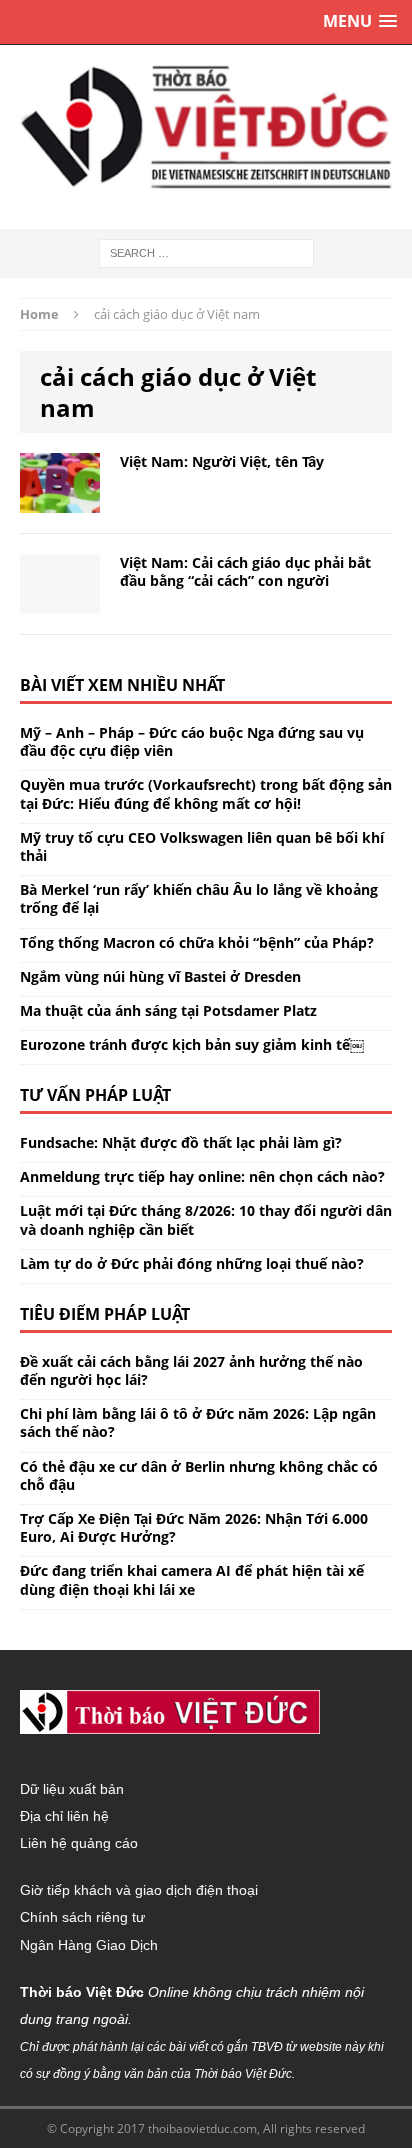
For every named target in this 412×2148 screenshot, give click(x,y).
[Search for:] (206, 251)
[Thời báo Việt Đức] (206, 127)
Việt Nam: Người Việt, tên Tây (222, 461)
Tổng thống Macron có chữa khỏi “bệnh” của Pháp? (197, 942)
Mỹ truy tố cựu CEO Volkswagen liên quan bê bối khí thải (202, 846)
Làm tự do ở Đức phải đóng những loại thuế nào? (192, 1263)
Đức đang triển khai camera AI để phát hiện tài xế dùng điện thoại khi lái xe (192, 1579)
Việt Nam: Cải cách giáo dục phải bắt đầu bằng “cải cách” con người (245, 571)
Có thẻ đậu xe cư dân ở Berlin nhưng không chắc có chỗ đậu (199, 1475)
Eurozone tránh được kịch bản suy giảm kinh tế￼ (192, 1044)
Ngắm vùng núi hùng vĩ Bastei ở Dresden (160, 976)
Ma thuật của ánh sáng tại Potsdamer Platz (168, 1010)
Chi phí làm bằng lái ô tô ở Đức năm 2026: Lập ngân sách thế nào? (198, 1422)
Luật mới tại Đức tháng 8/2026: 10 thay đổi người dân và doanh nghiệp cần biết (206, 1219)
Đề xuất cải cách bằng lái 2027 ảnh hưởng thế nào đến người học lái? (191, 1370)
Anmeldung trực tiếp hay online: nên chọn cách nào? (202, 1176)
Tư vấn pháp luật (95, 1095)
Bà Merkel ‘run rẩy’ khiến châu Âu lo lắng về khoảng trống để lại (199, 898)
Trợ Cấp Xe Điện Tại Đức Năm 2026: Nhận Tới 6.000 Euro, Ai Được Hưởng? (194, 1527)
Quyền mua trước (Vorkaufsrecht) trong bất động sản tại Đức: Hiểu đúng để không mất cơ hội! (206, 793)
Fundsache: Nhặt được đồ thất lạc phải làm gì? (181, 1142)
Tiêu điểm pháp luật (105, 1314)
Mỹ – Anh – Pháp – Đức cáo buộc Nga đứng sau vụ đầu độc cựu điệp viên (192, 741)
